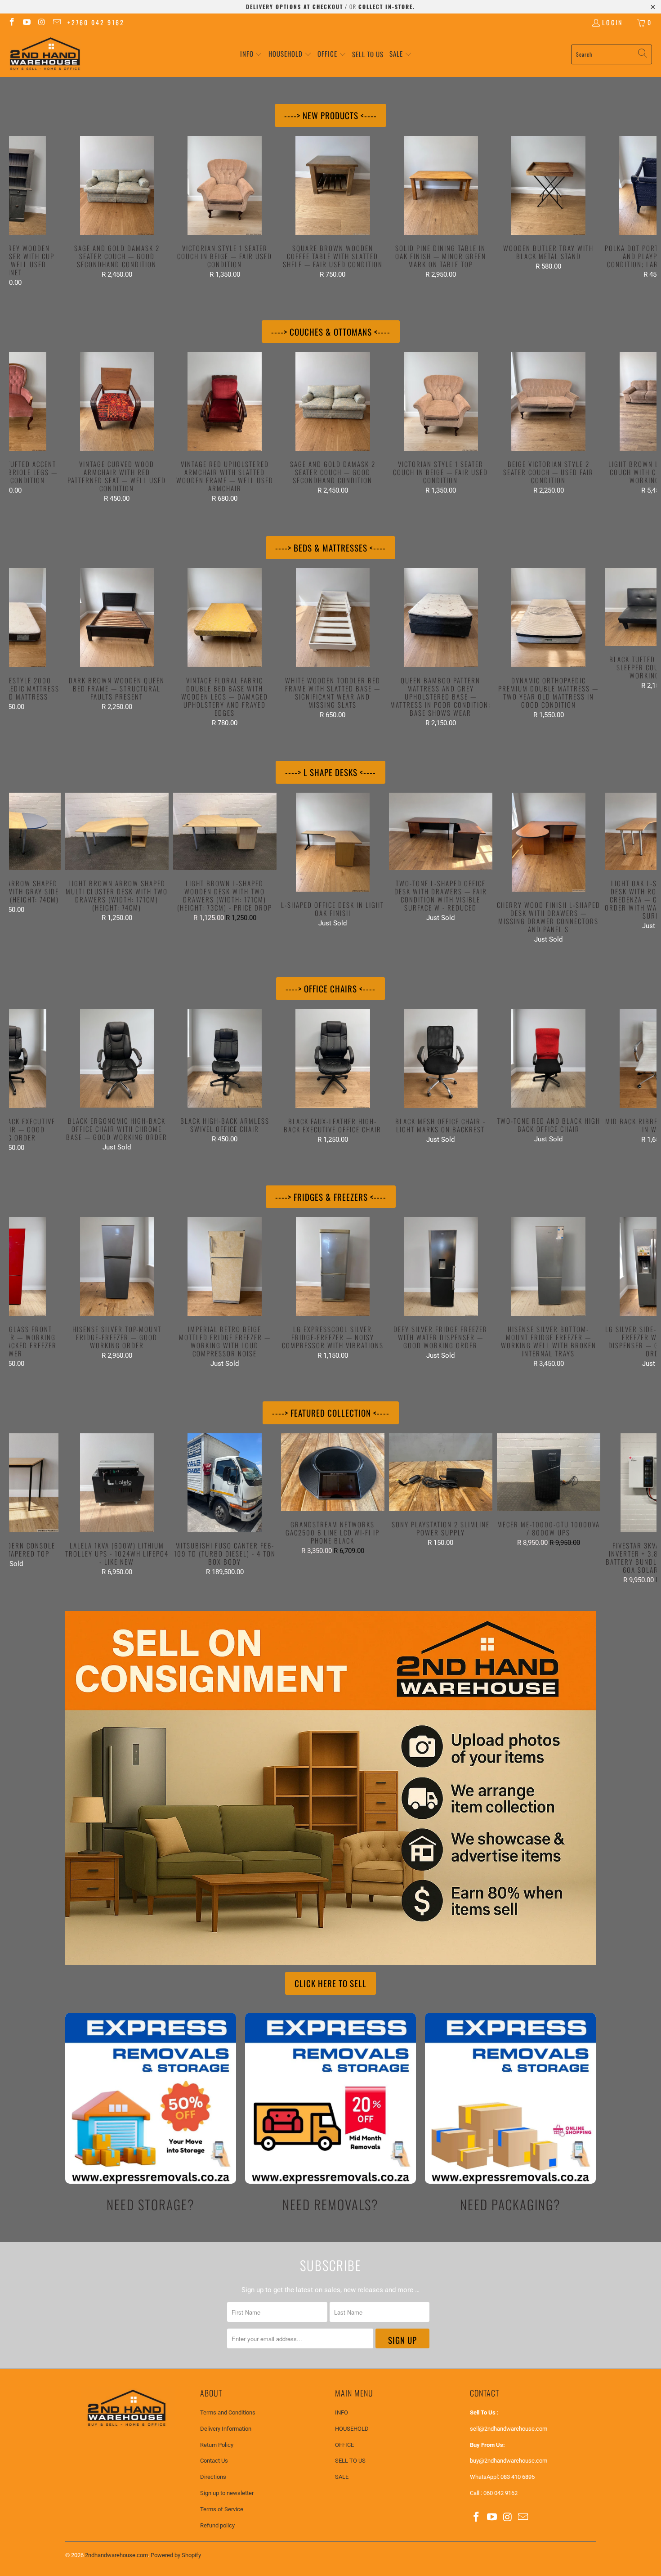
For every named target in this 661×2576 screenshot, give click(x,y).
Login (612, 22)
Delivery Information (226, 2429)
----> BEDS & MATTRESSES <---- (330, 548)
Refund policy (217, 2525)
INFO (342, 2412)
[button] (251, 54)
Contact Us (214, 2461)
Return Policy (217, 2445)
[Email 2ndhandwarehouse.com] (57, 22)
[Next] (641, 211)
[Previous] (25, 211)
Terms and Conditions (228, 2412)
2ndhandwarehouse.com (116, 2555)
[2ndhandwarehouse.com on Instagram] (41, 22)
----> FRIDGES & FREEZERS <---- (331, 1197)
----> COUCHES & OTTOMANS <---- (331, 332)
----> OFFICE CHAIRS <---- (330, 988)
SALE (342, 2477)
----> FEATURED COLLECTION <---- (331, 1413)
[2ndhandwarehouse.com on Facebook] (11, 22)
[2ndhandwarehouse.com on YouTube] (27, 22)
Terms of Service (222, 2509)
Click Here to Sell (330, 1983)
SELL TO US (350, 2461)
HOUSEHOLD (352, 2429)
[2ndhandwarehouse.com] (45, 54)
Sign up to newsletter (227, 2493)
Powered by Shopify (176, 2555)
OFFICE (344, 2445)
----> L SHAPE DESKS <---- (330, 772)
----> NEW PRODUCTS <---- (330, 115)
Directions (213, 2477)
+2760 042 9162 (96, 22)
